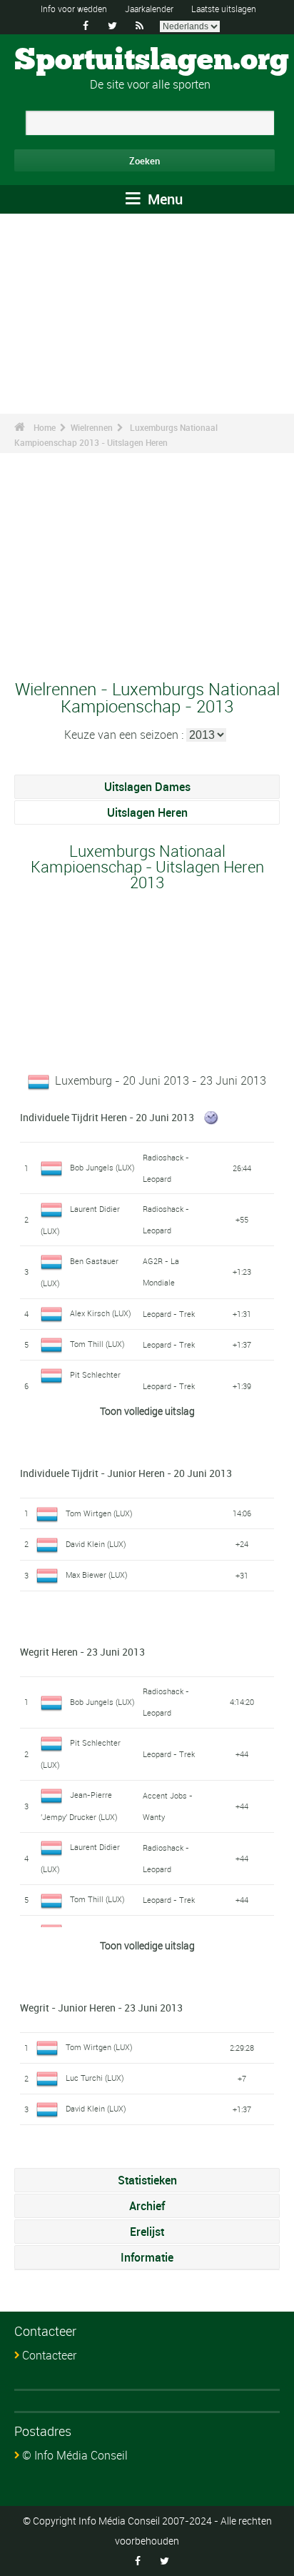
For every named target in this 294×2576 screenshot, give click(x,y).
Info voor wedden (74, 9)
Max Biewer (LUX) (97, 1575)
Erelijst (147, 2232)
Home (45, 427)
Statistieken (147, 2180)
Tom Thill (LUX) (97, 1344)
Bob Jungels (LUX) (102, 1167)
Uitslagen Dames (147, 787)
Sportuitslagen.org (152, 61)
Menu (163, 199)
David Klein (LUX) (96, 1544)
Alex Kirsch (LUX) (101, 1313)
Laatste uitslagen (224, 9)
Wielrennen (92, 427)
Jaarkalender (149, 9)
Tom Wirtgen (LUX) (99, 1513)
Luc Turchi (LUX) (95, 2078)
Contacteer (49, 2355)
